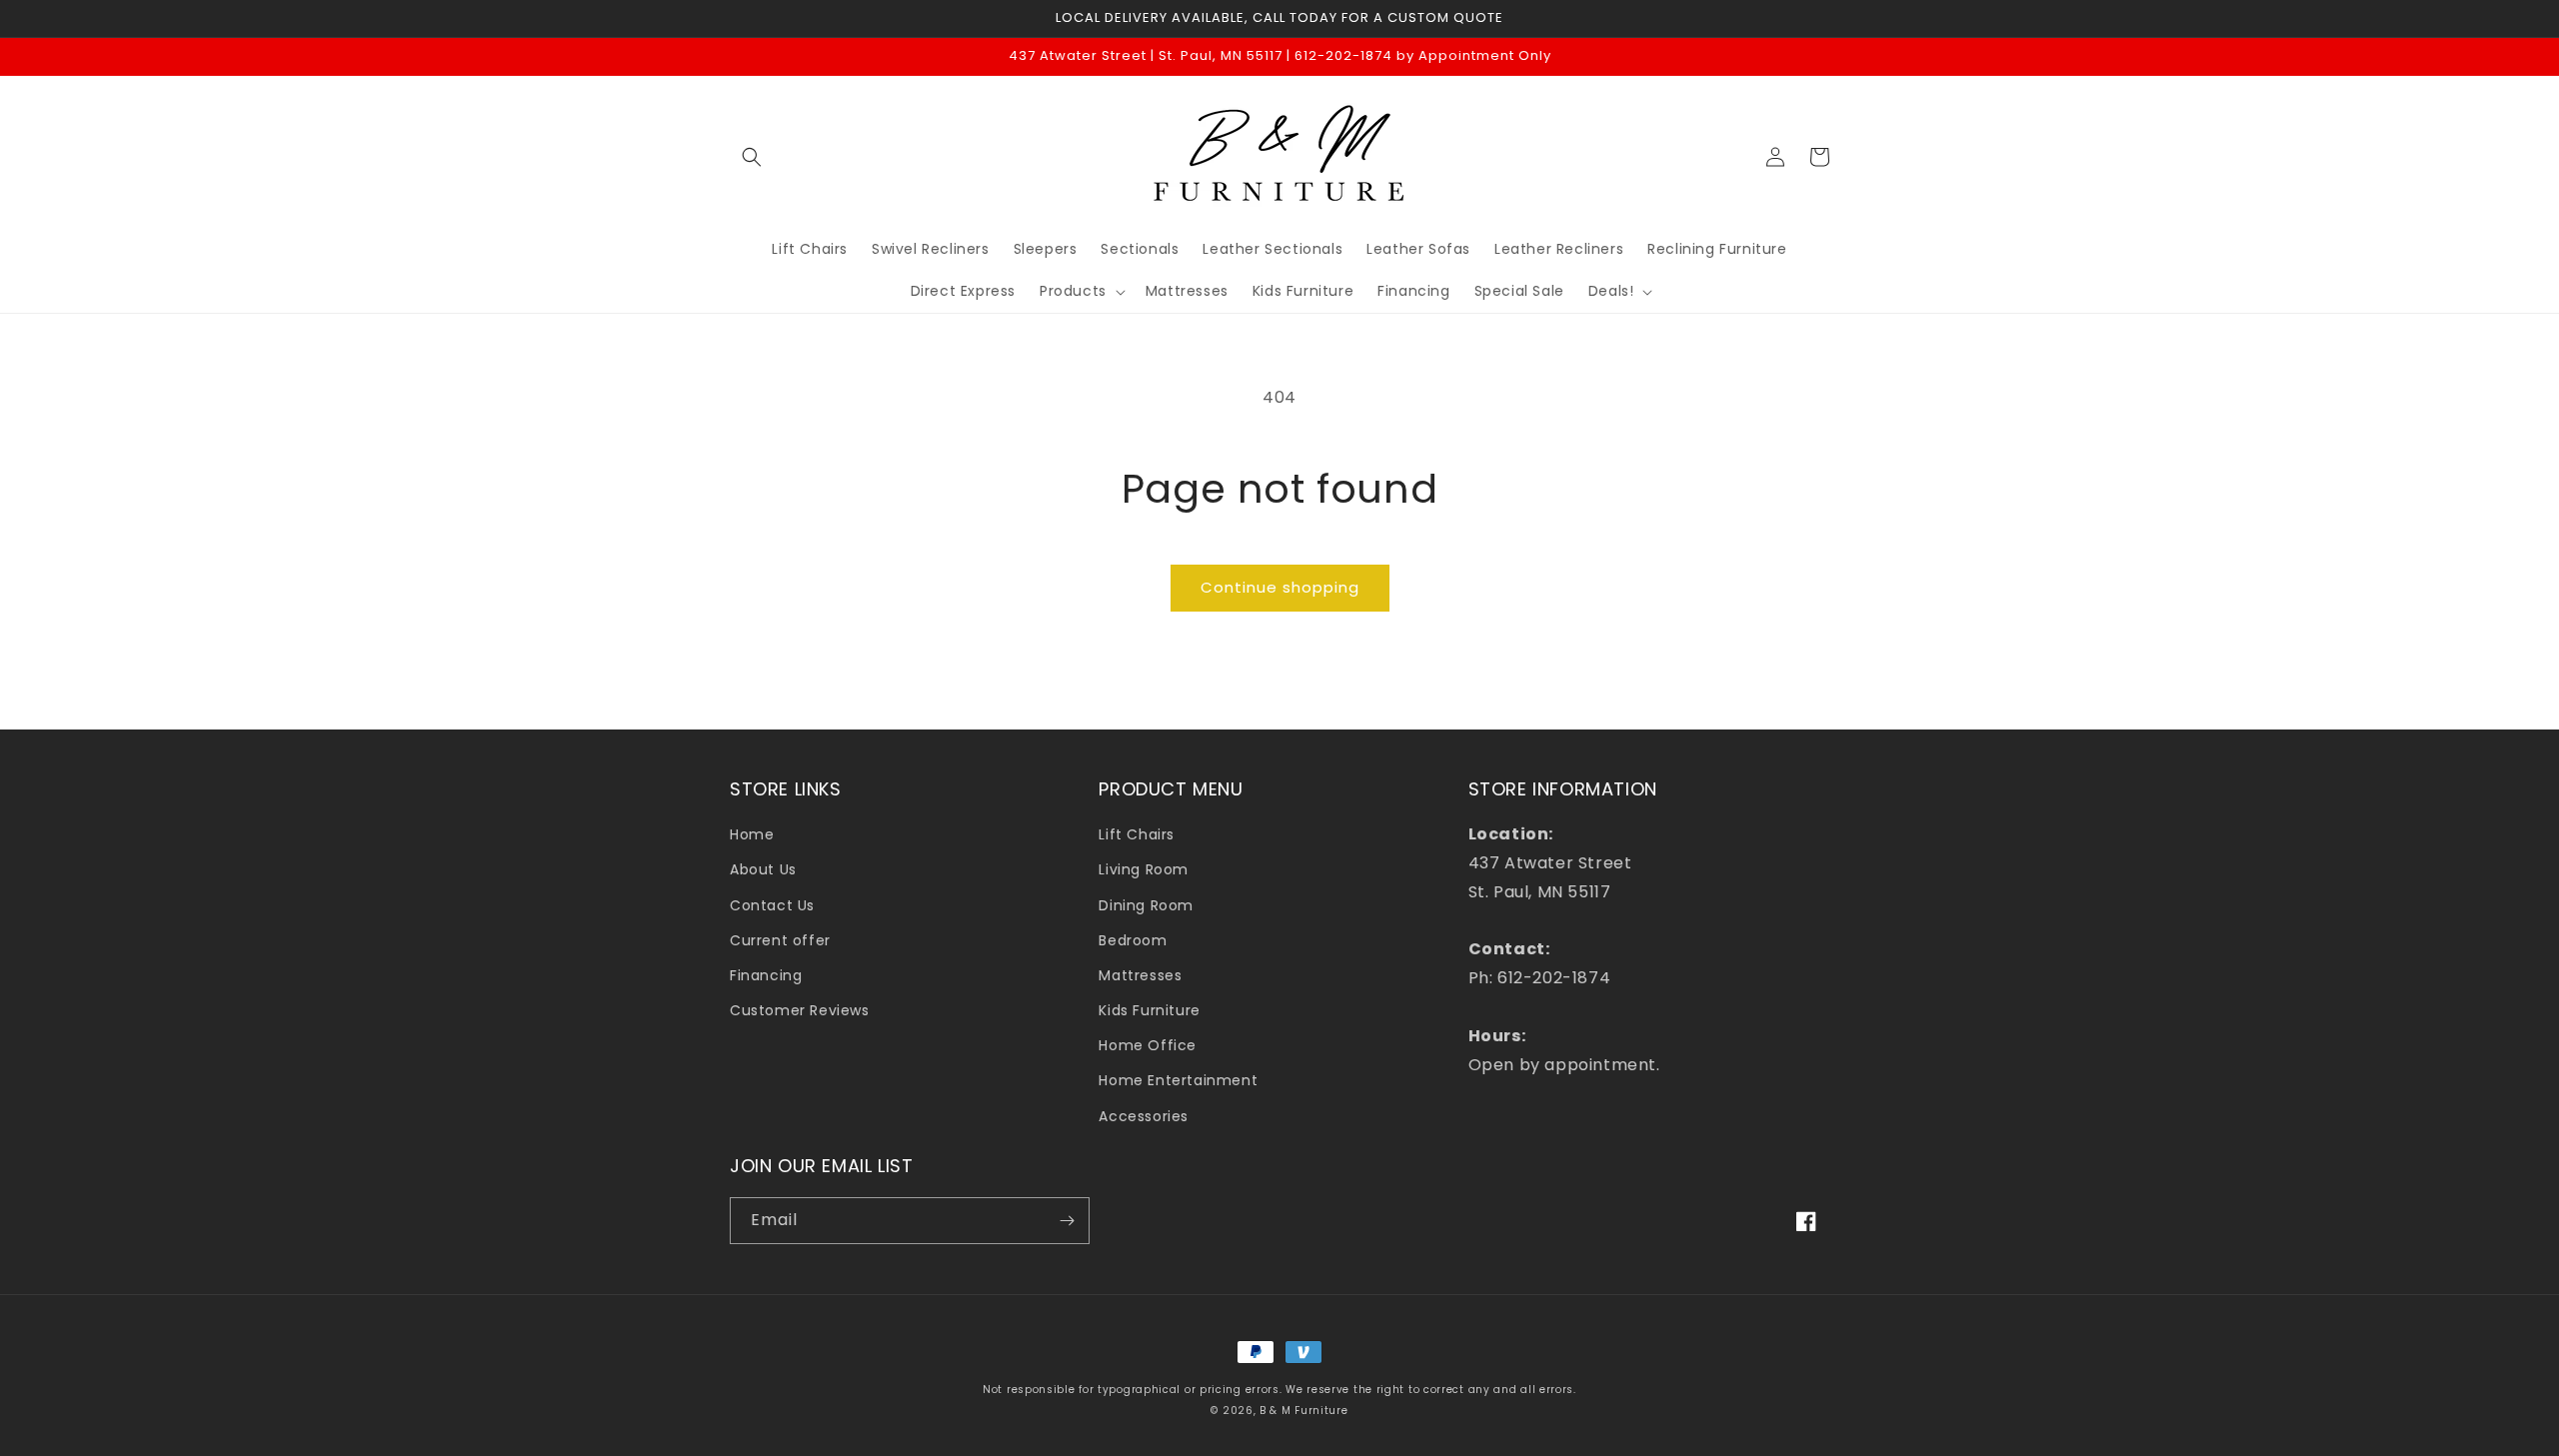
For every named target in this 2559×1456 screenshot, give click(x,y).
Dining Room (1146, 905)
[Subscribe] (1067, 1221)
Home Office (1148, 1045)
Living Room (1144, 869)
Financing (766, 975)
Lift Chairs (1137, 834)
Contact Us (772, 905)
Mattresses (1140, 975)
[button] (752, 157)
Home (752, 834)
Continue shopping (1280, 587)
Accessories (1144, 1116)
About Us (763, 869)
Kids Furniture (1149, 1010)
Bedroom (1133, 940)
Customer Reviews (800, 1010)
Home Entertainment (1178, 1080)
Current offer (780, 940)
